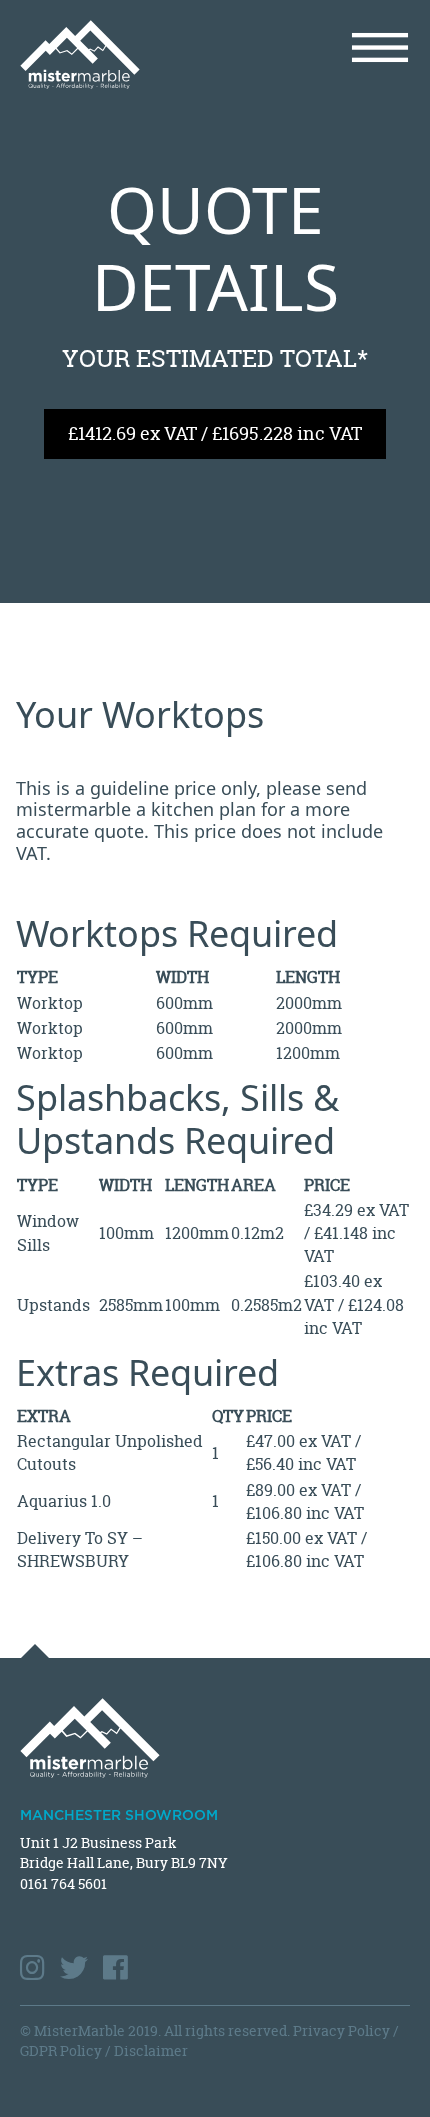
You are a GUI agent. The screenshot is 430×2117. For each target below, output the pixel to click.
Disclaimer (151, 2050)
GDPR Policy (61, 2050)
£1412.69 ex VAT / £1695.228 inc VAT (215, 433)
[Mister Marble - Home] (110, 54)
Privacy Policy (341, 2030)
